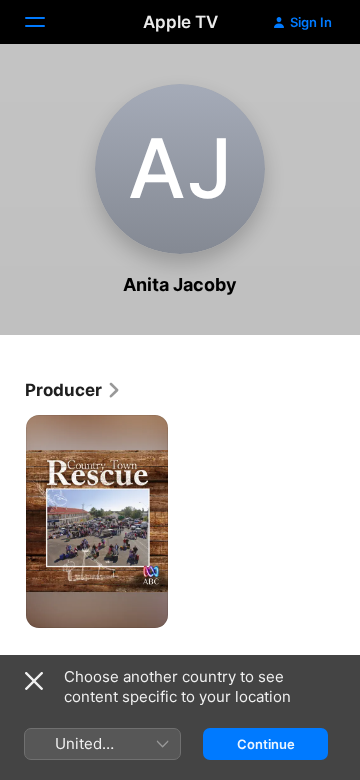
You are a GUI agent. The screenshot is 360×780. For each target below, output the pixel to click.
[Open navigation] (47, 22)
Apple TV (180, 22)
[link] (73, 390)
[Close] (34, 681)
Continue (266, 744)
